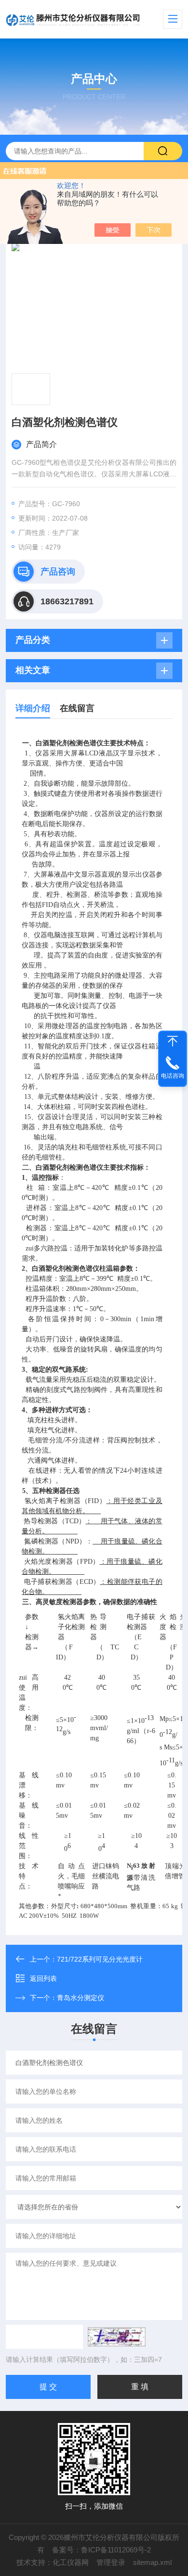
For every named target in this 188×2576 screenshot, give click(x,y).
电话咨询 (173, 1076)
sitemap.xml (152, 2562)
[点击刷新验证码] (117, 2337)
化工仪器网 (71, 2562)
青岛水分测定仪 (81, 1998)
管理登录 (111, 2562)
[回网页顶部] (173, 1041)
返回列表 (43, 1978)
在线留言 (77, 708)
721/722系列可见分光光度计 (100, 1959)
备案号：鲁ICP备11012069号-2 (101, 2550)
